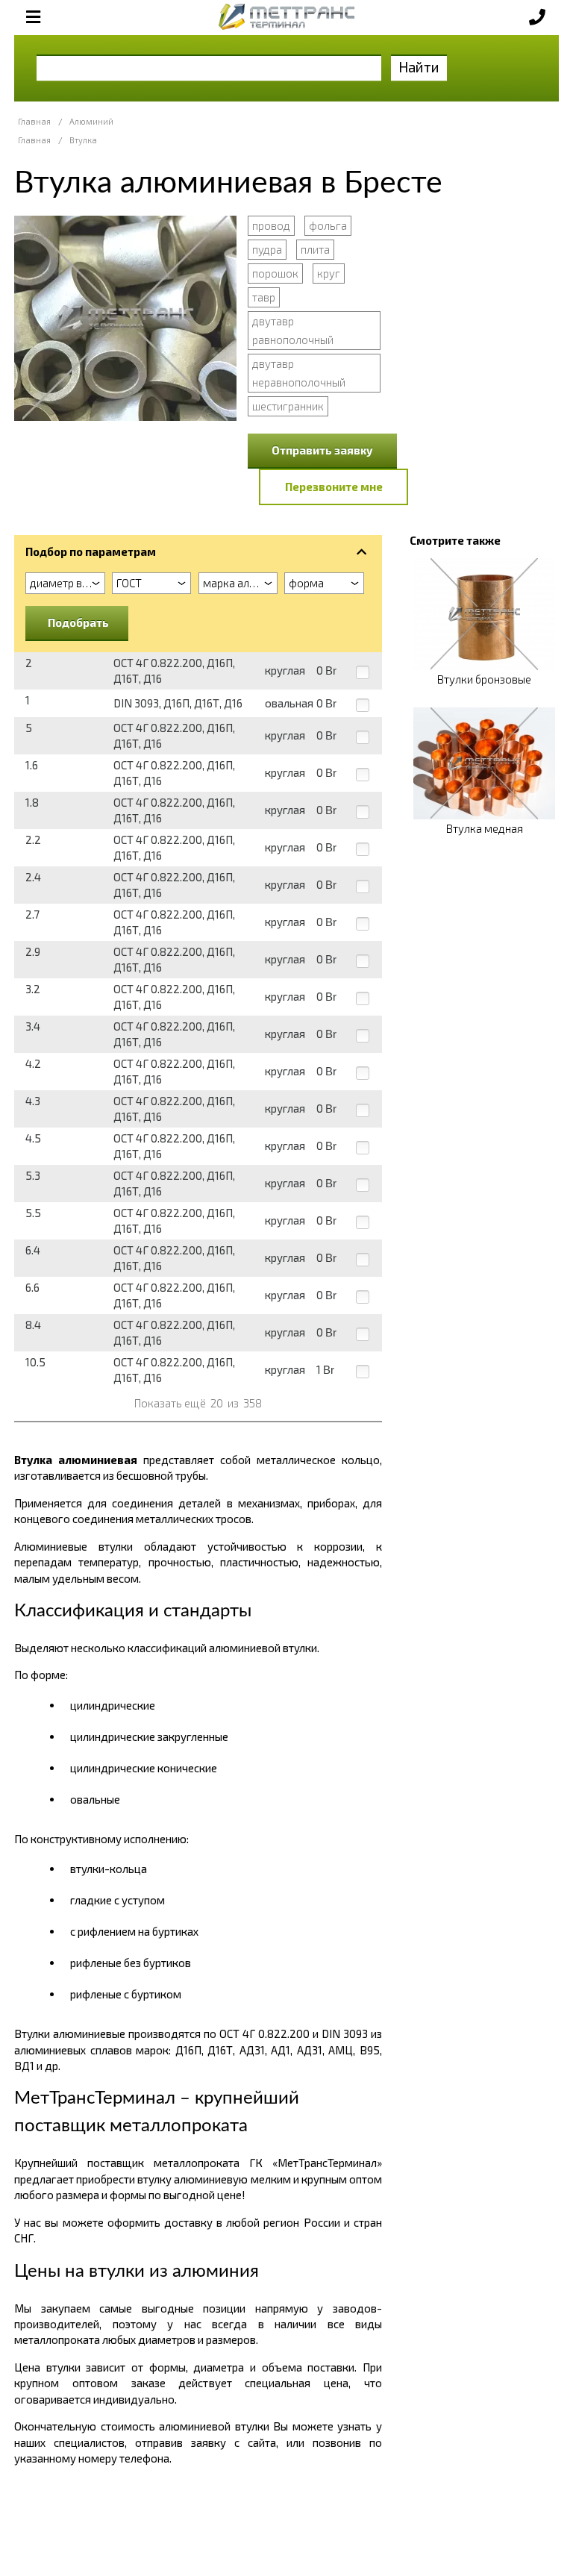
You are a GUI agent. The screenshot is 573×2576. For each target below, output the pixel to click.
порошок (275, 273)
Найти (419, 67)
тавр (264, 297)
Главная (34, 121)
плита (315, 249)
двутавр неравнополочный (299, 373)
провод (271, 225)
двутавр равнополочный (293, 330)
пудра (267, 249)
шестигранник (288, 406)
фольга (328, 225)
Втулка (83, 140)
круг (329, 273)
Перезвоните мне (334, 487)
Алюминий (91, 121)
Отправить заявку (322, 450)
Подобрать (78, 622)
